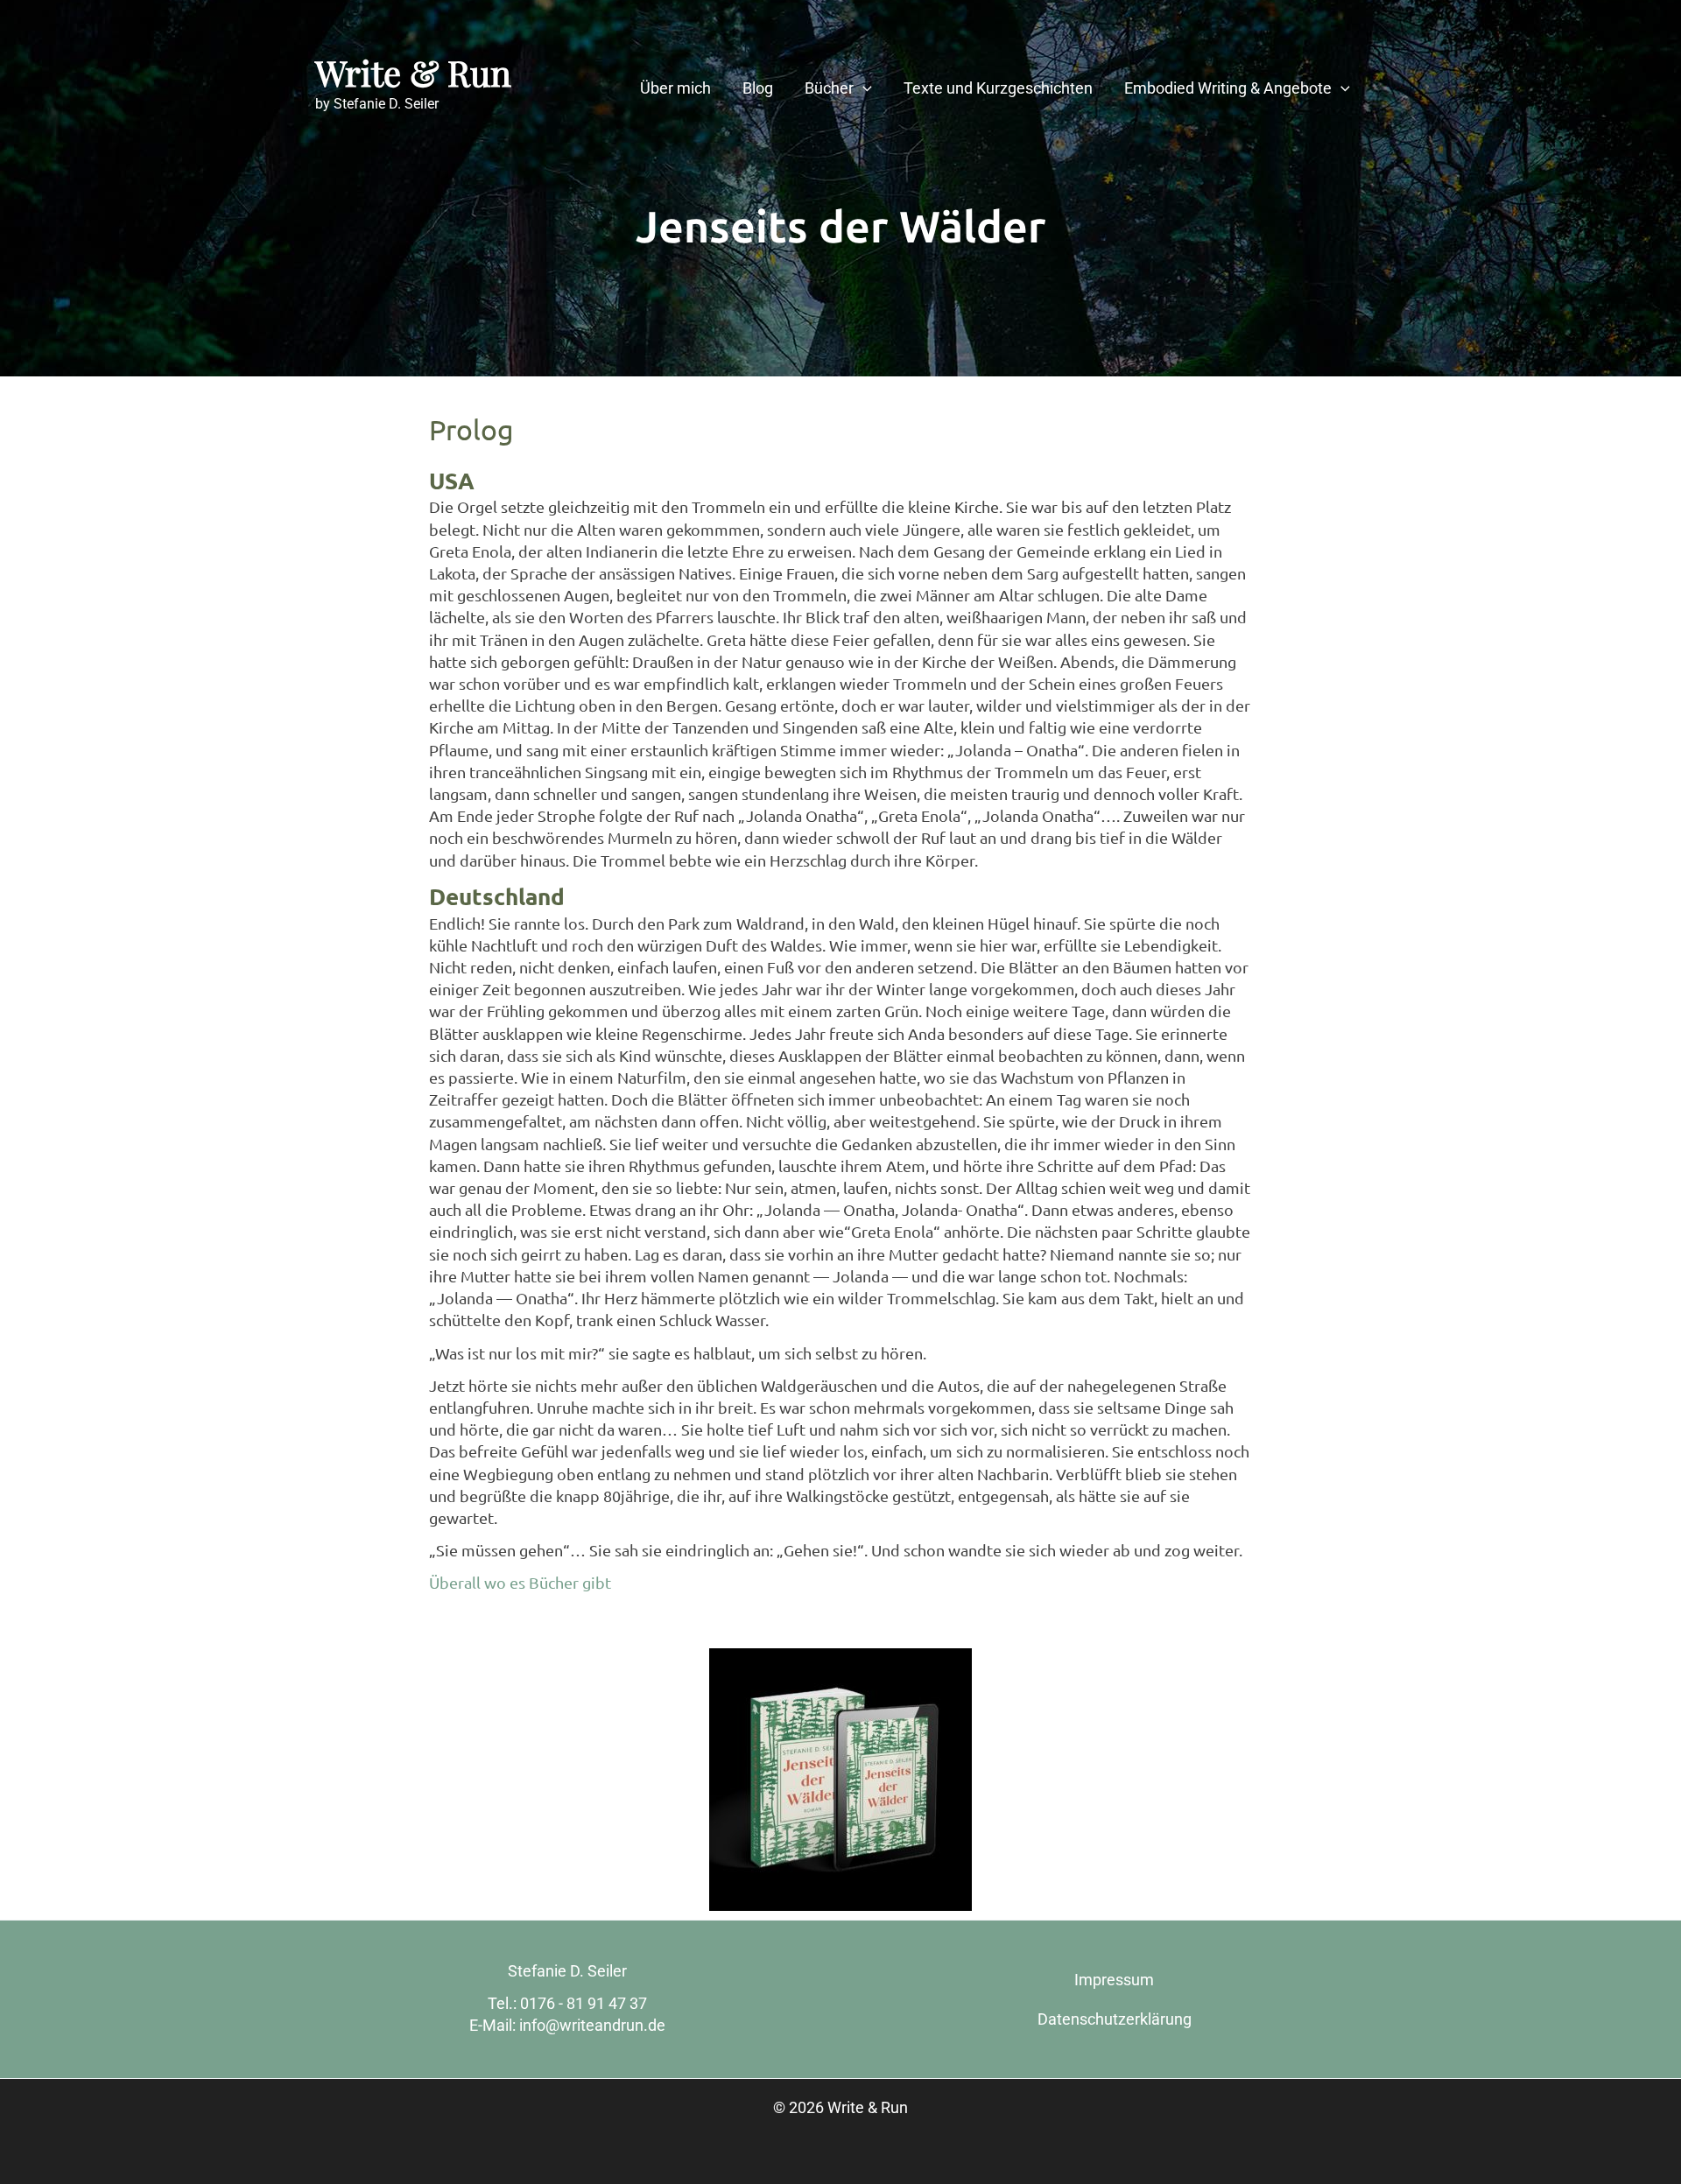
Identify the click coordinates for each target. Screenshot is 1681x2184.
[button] (863, 88)
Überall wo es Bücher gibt (520, 1582)
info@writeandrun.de (592, 2025)
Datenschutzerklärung (1115, 2019)
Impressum (1114, 1980)
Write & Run (413, 72)
